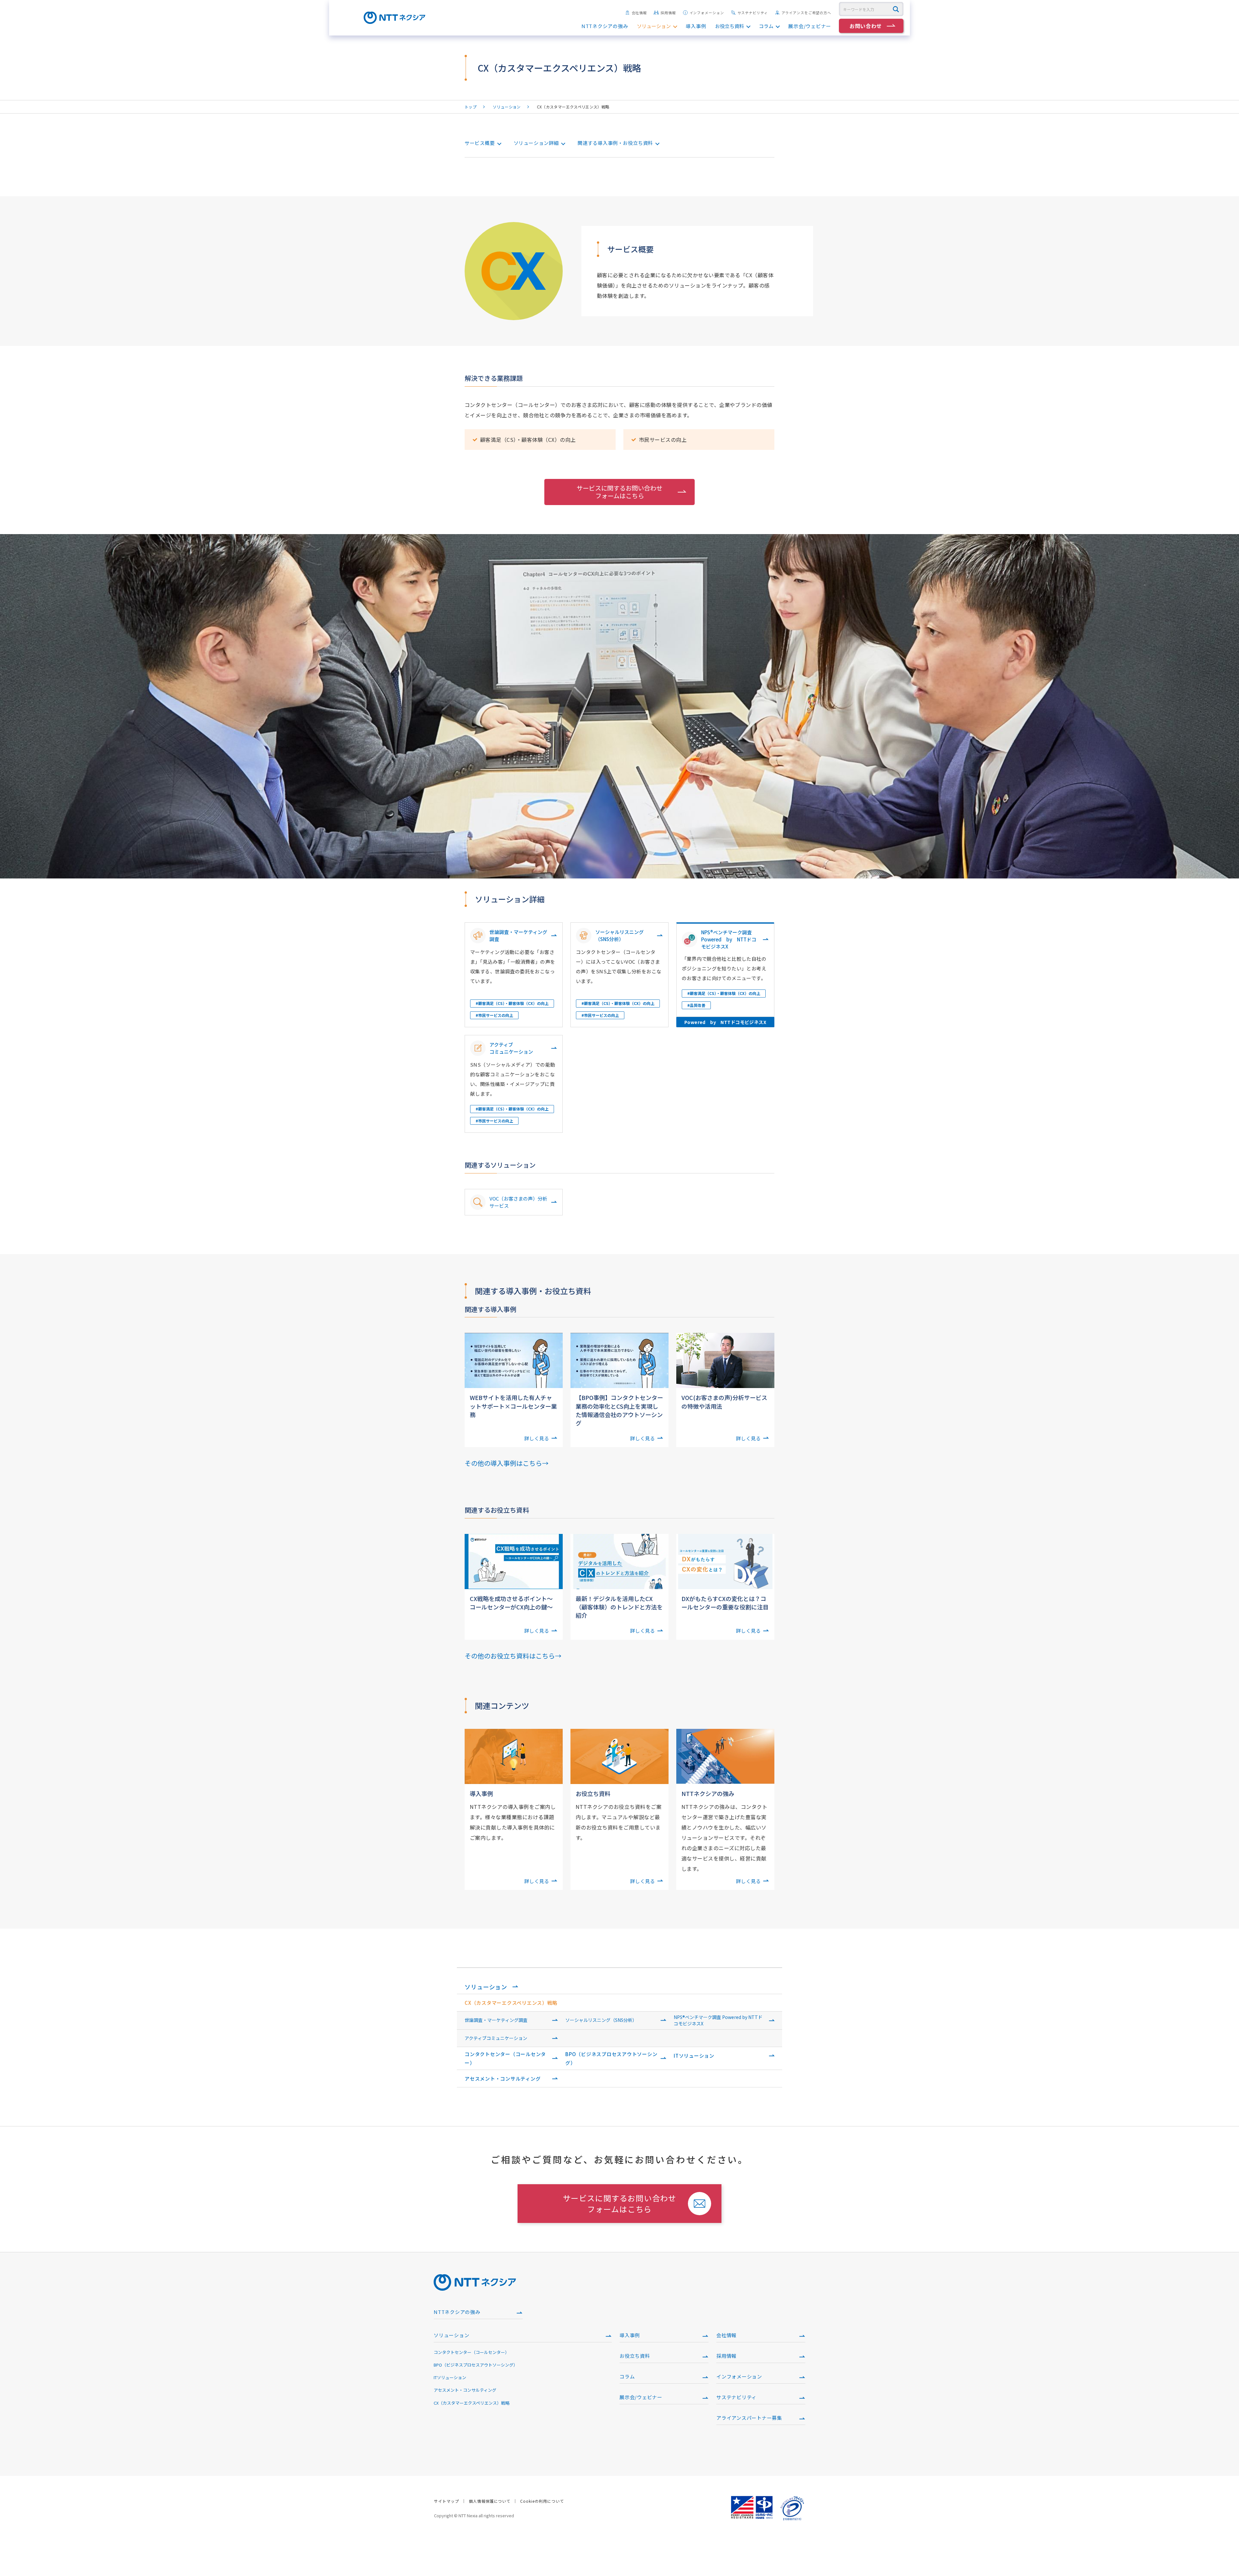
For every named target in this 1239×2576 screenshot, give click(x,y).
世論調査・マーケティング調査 (496, 2020)
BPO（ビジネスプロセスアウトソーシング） (611, 2058)
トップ (471, 107)
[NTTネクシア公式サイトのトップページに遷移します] (394, 21)
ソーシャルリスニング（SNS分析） (601, 2020)
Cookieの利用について (542, 2501)
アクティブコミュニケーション (496, 2038)
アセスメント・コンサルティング (503, 2079)
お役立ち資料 (730, 26)
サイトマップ (447, 2501)
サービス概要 (480, 143)
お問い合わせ (866, 26)
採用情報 (668, 13)
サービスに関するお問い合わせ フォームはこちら (619, 492)
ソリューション (654, 26)
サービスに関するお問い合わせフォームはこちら (620, 2203)
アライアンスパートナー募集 (749, 2418)
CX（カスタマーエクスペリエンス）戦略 (511, 2003)
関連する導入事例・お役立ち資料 (615, 143)
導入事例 (696, 26)
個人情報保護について (490, 2501)
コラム (766, 26)
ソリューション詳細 (536, 143)
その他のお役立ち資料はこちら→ (513, 1656)
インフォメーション (707, 13)
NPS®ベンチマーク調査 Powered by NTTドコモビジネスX (718, 2020)
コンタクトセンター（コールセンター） (505, 2058)
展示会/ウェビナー (810, 26)
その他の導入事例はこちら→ (507, 1463)
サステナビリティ (753, 13)
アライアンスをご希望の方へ (806, 13)
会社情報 (640, 13)
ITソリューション (694, 2056)
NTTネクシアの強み (605, 26)
